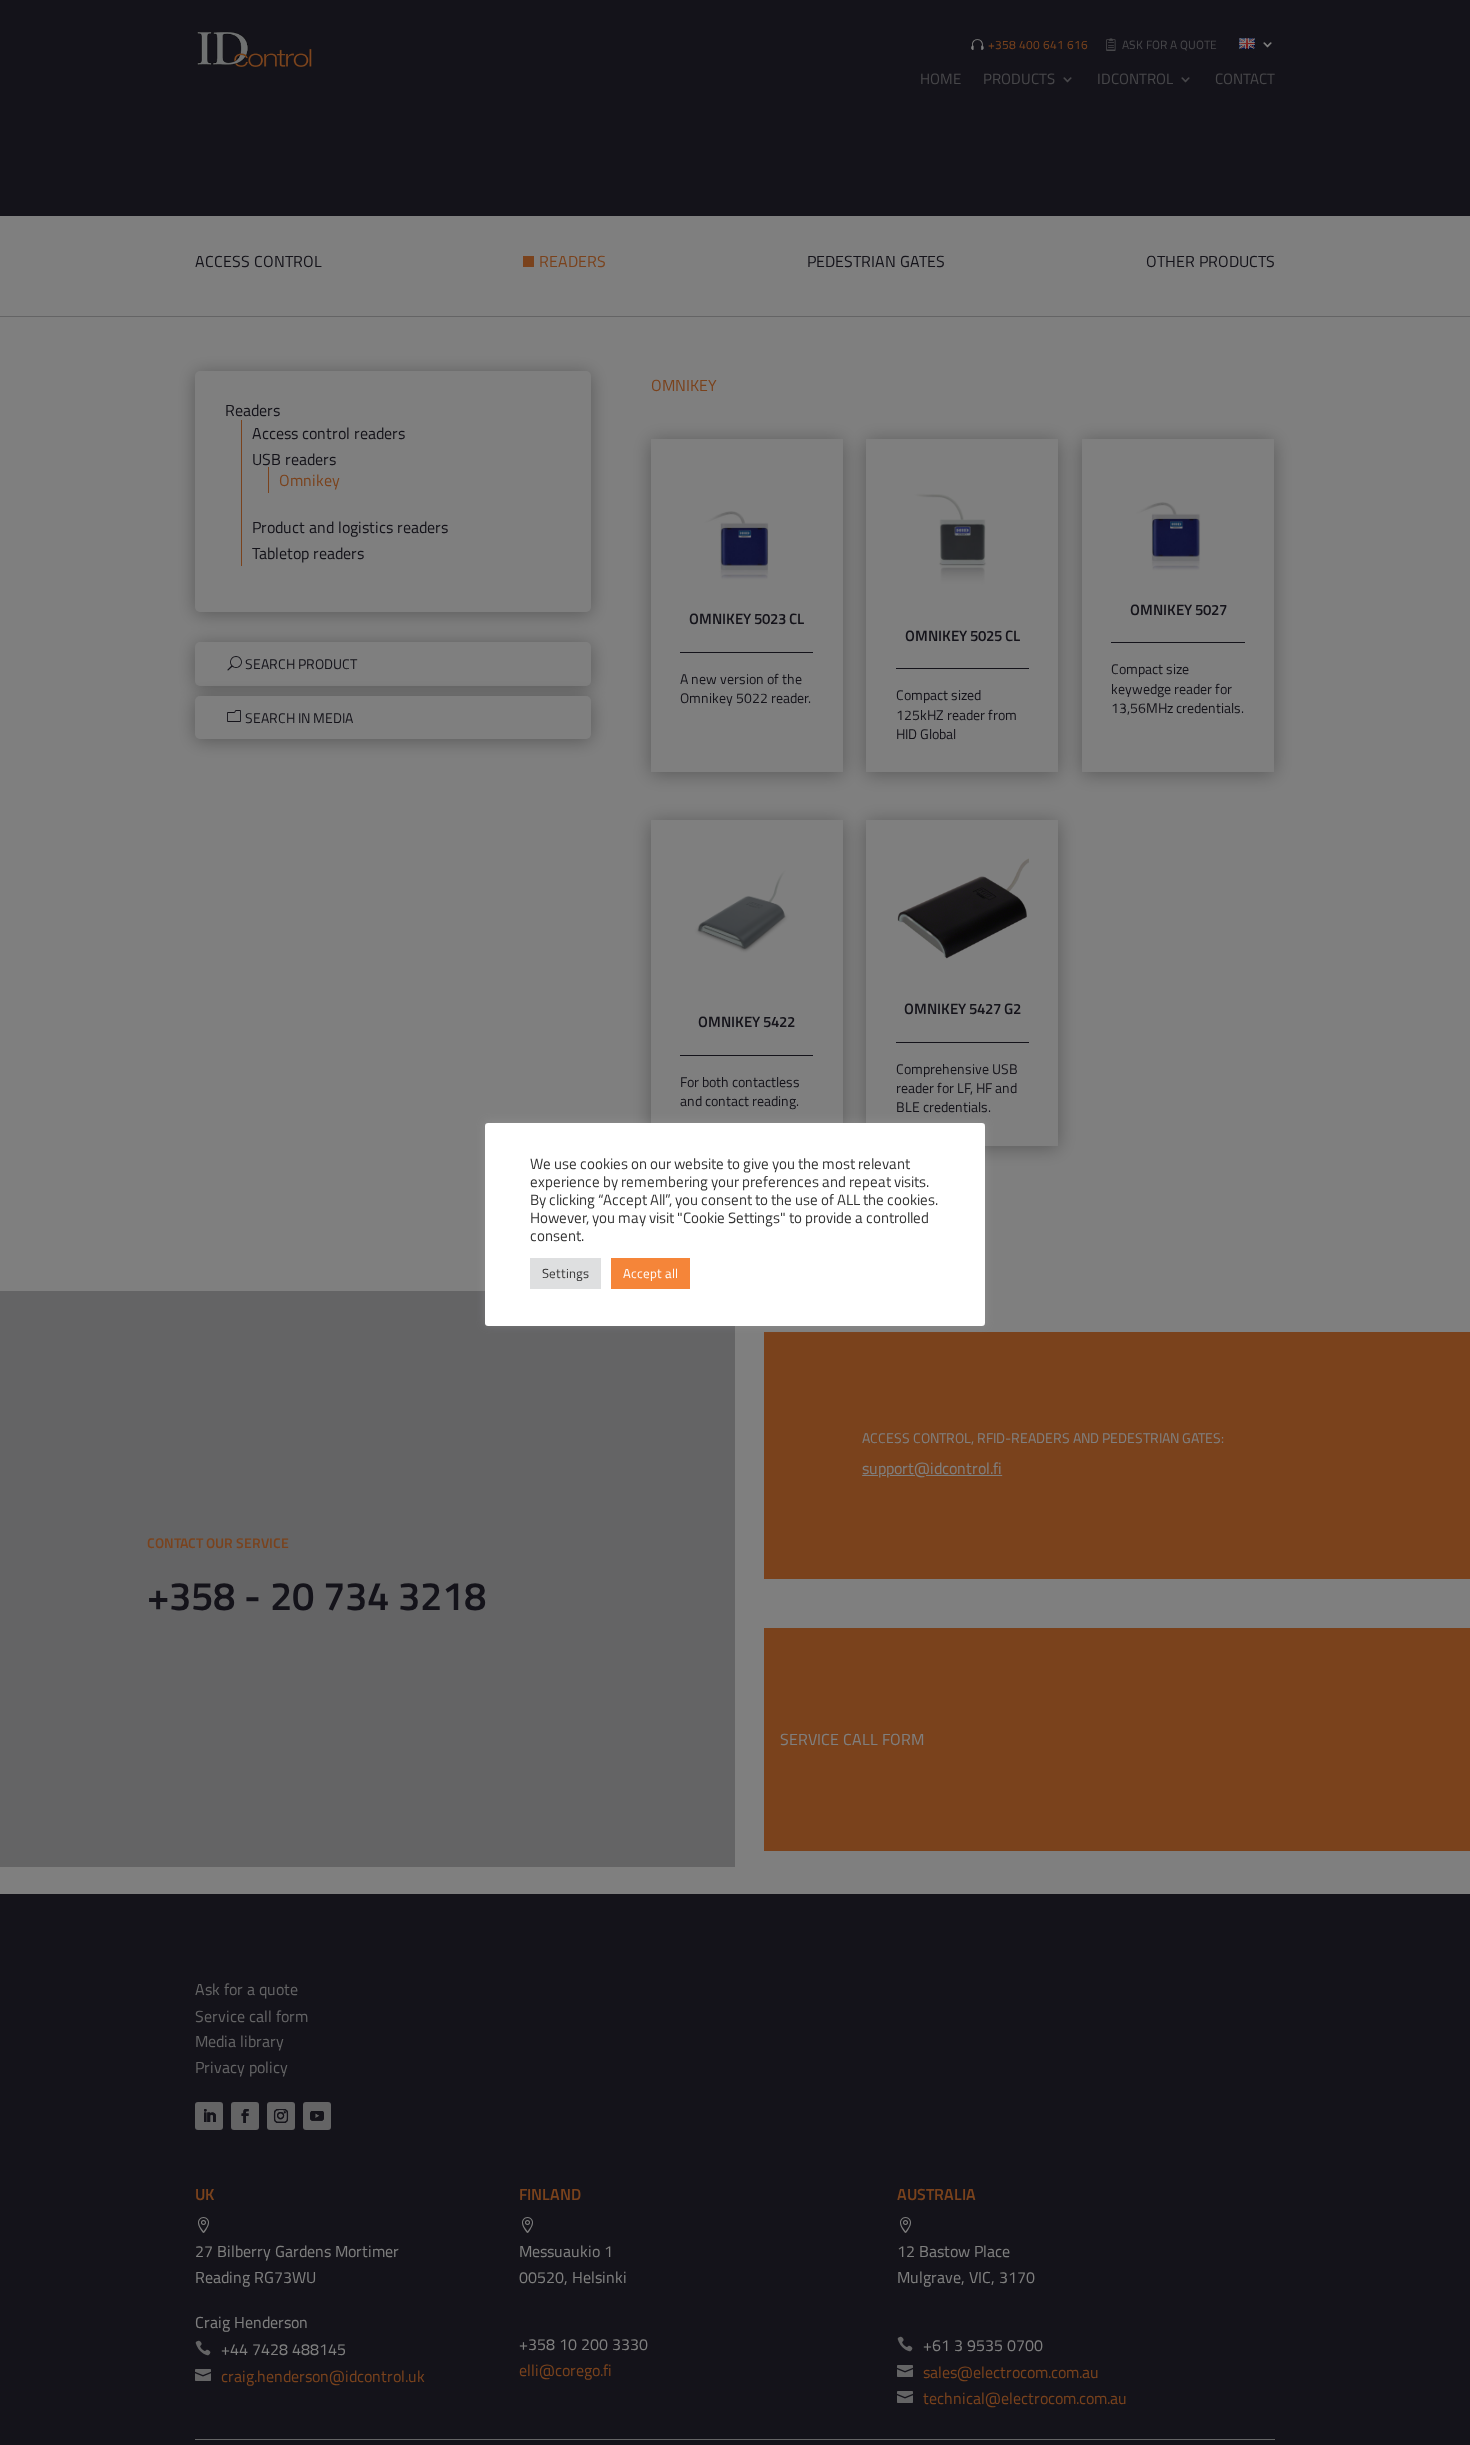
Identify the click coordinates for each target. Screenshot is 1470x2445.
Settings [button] (565, 1273)
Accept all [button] (650, 1273)
